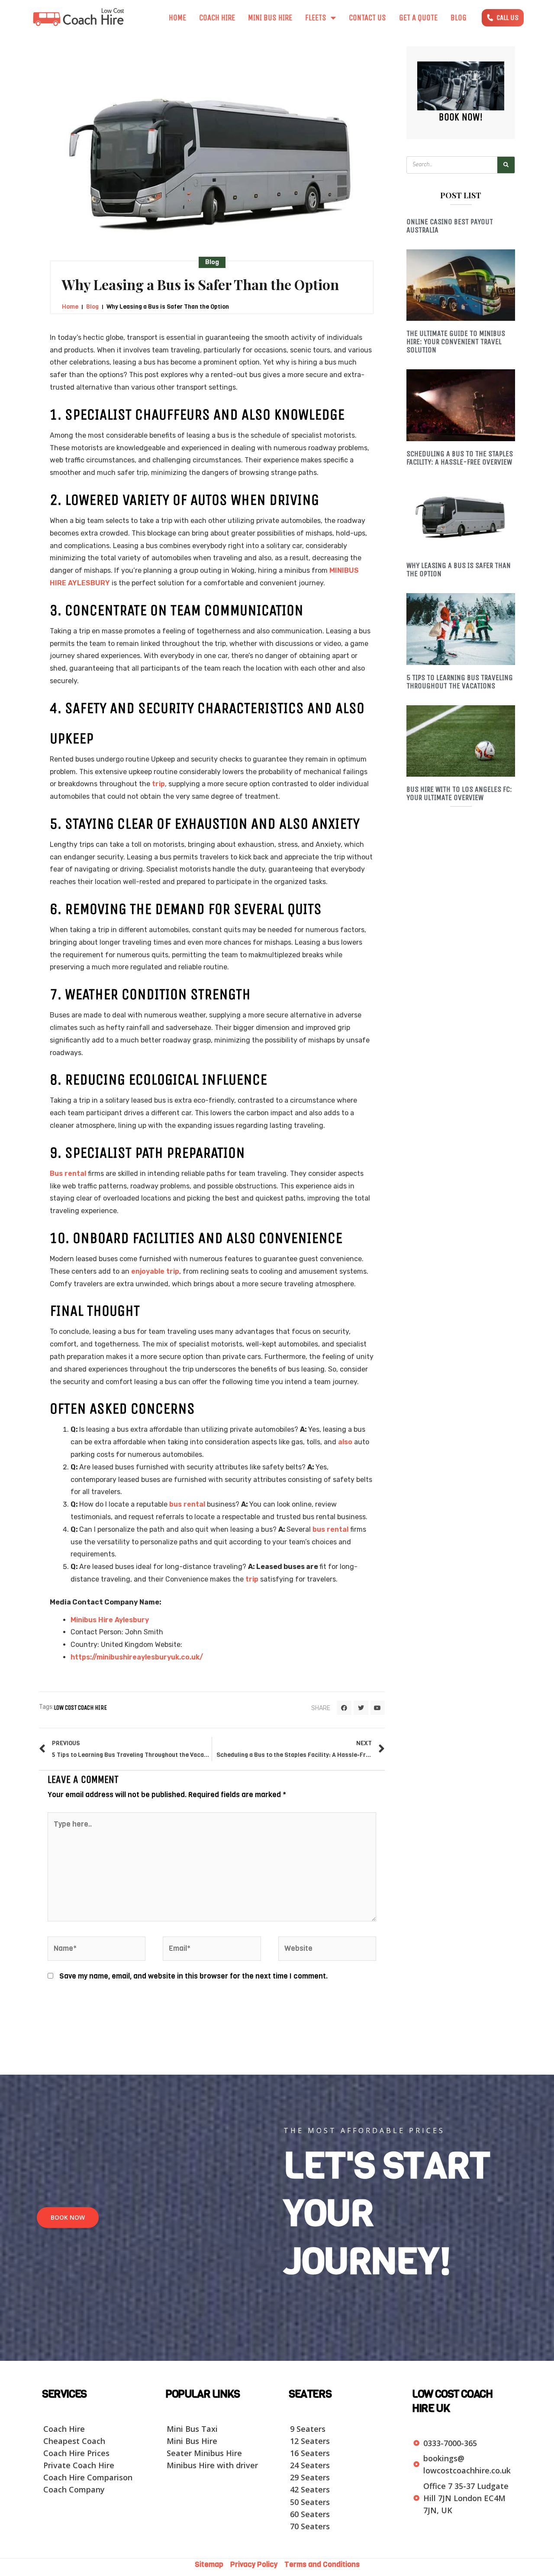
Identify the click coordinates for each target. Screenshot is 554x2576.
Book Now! (461, 117)
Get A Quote (418, 18)
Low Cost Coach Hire (80, 1708)
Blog (459, 18)
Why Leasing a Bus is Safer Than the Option (459, 570)
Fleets (316, 18)
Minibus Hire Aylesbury (110, 1620)
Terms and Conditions (322, 2565)
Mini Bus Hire (270, 18)
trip (158, 784)
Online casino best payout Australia (450, 226)
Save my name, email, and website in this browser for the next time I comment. (193, 1976)
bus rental (187, 1504)
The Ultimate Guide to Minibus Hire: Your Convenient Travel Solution (456, 342)
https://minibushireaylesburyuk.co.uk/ (137, 1657)
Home (177, 18)
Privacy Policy (255, 2565)
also (345, 1442)
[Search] (506, 165)
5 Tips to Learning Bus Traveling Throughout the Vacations (460, 682)
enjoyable (148, 1271)
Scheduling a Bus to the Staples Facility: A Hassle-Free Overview (460, 458)
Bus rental (68, 1173)
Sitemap (212, 2565)
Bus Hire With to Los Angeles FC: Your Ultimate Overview (459, 793)
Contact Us (367, 18)
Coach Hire (217, 18)
